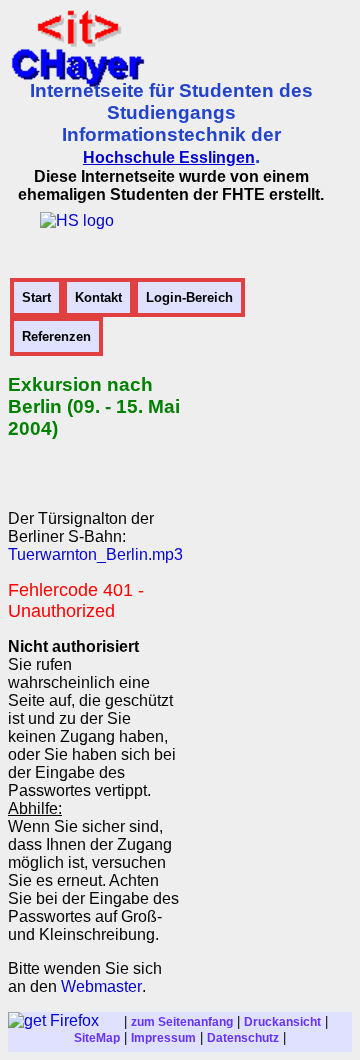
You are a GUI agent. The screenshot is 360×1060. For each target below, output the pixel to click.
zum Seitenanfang (182, 1022)
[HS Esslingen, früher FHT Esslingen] (77, 220)
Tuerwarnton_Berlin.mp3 (95, 554)
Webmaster (101, 986)
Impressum (163, 1038)
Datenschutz (243, 1038)
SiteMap (97, 1038)
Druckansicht (282, 1022)
